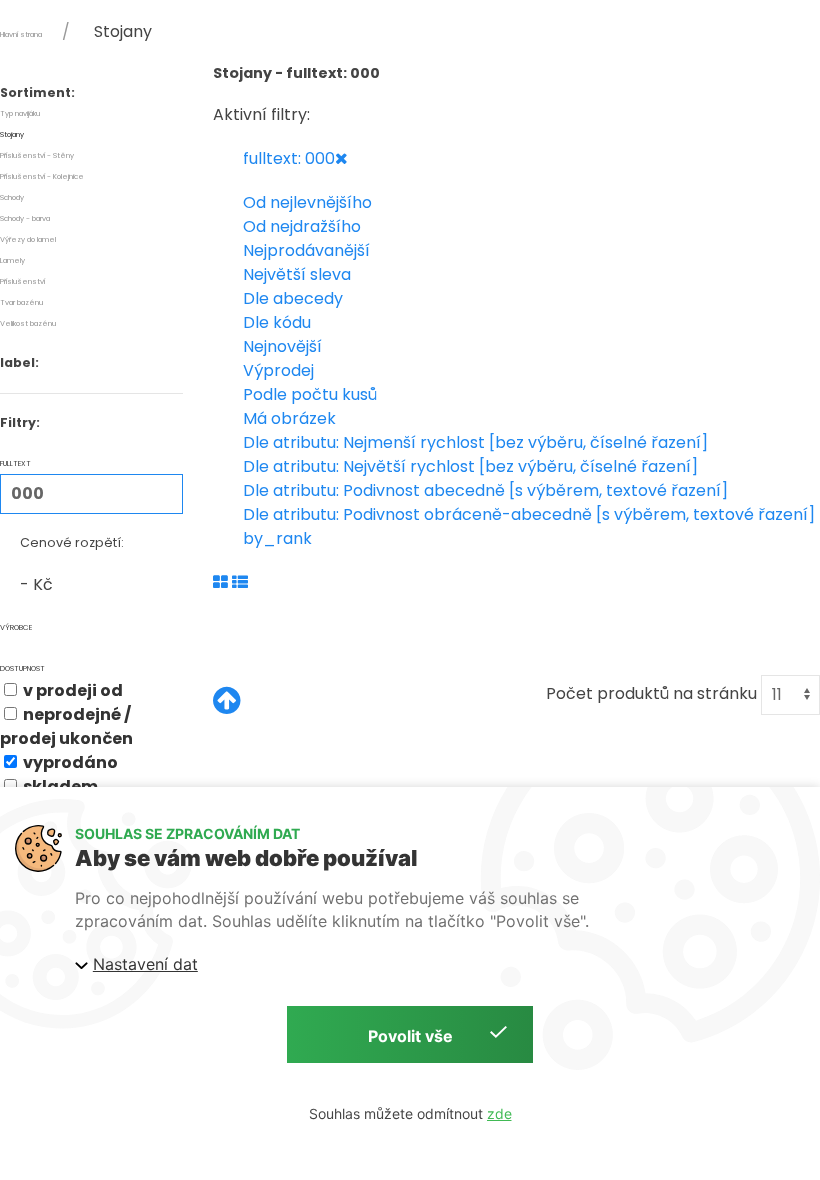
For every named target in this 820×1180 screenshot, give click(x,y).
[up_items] (226, 702)
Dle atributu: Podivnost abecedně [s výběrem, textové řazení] (485, 490)
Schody (12, 197)
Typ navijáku (20, 113)
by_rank (277, 538)
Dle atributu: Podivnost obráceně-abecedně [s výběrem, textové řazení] (529, 514)
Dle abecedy (293, 298)
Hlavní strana (21, 34)
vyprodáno (69, 762)
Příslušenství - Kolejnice (42, 176)
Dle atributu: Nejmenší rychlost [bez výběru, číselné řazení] (475, 442)
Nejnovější (282, 346)
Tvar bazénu (21, 302)
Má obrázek (289, 418)
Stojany (12, 134)
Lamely (12, 260)
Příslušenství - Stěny (37, 155)
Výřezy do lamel (28, 239)
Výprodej (278, 370)
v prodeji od (71, 690)
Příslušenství (22, 281)
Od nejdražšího (302, 226)
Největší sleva (297, 274)
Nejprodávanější (306, 250)
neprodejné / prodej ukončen (66, 726)
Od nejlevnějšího (307, 202)
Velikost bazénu (28, 323)
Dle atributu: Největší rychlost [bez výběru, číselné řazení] (470, 466)
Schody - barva (25, 218)
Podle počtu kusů (310, 394)
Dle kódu (277, 322)
